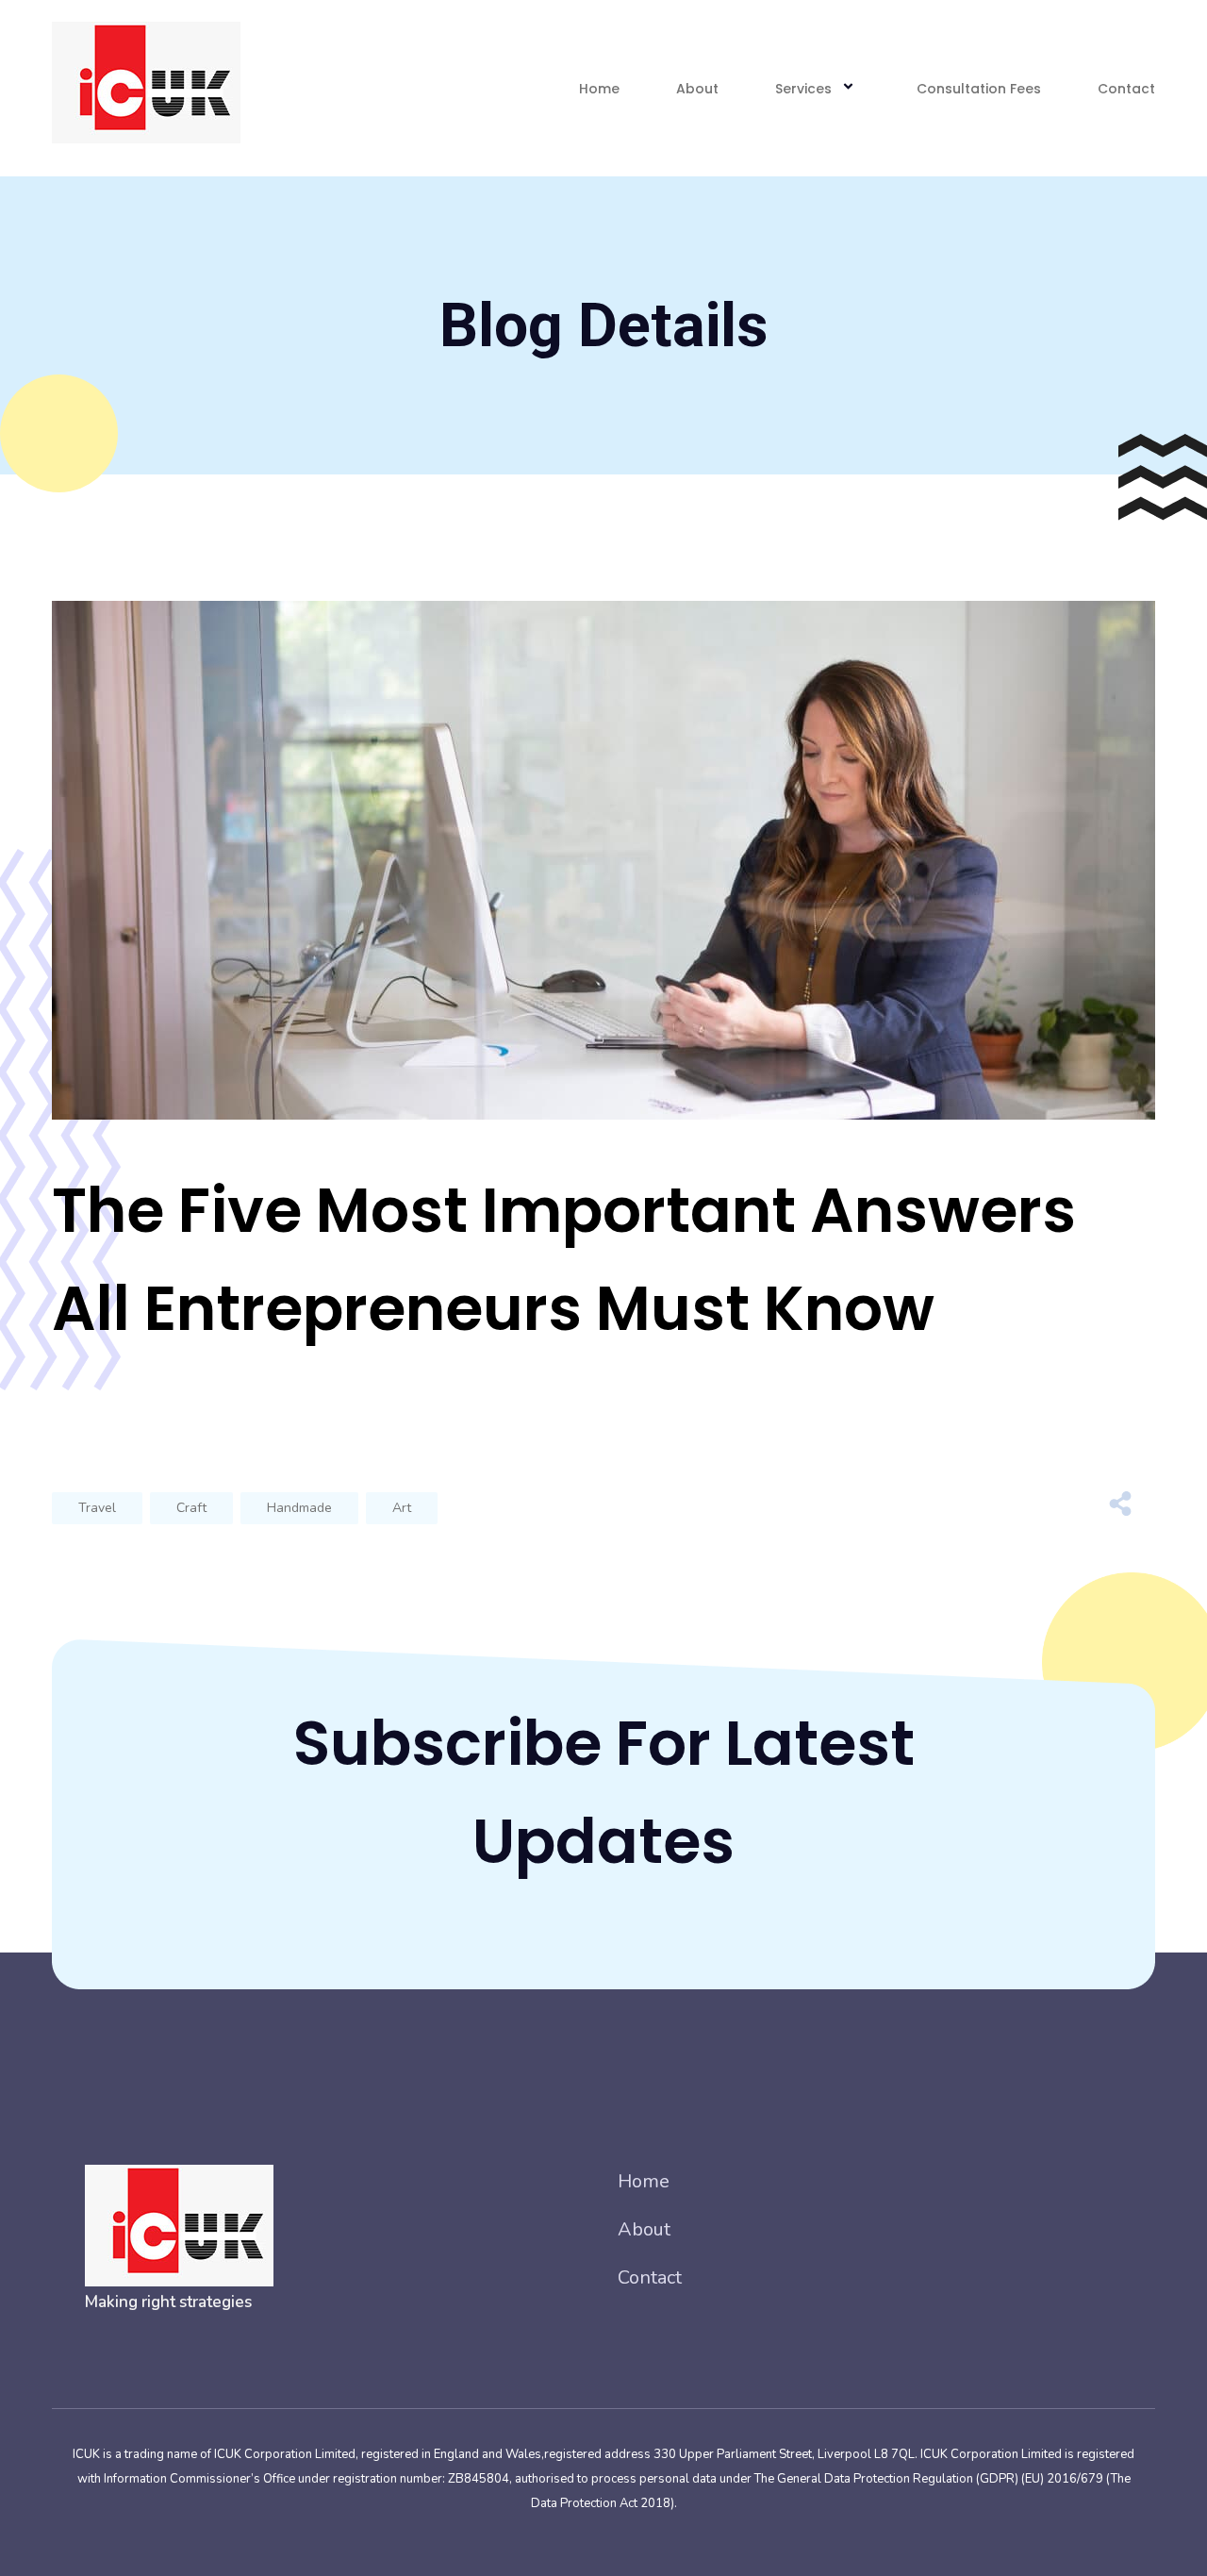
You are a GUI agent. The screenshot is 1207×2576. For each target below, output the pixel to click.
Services (803, 89)
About (697, 89)
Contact (1126, 89)
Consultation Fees (979, 89)
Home (599, 89)
